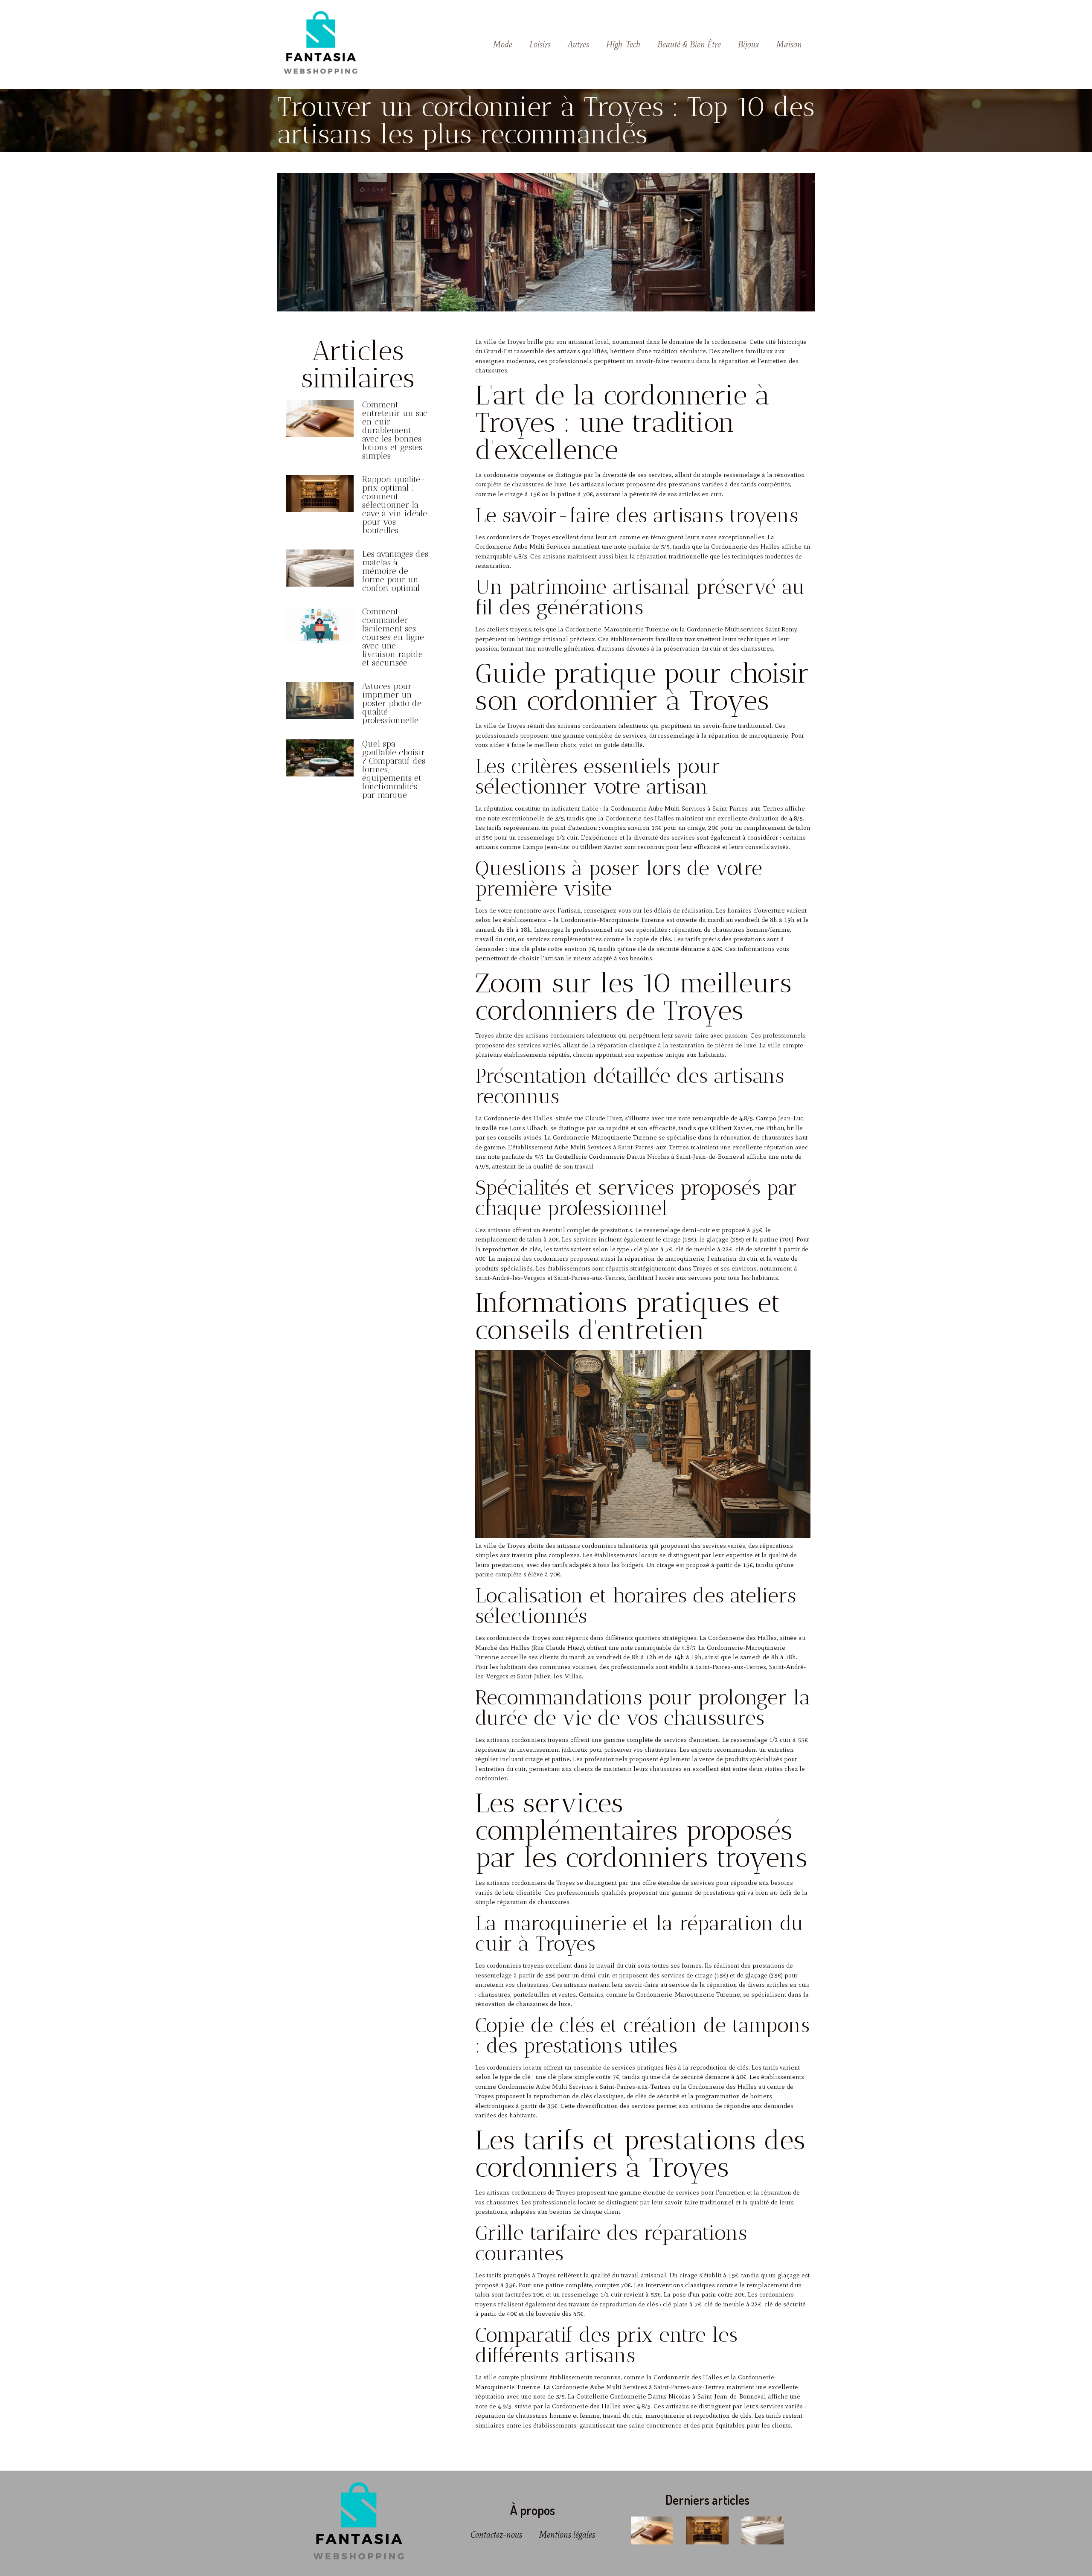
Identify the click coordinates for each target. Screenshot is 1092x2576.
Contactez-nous (496, 2535)
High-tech (623, 44)
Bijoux (749, 44)
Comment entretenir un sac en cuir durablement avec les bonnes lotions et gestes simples (395, 430)
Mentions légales (567, 2535)
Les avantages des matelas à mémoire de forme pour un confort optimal (395, 571)
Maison (789, 44)
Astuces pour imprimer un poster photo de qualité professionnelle (392, 703)
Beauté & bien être (689, 44)
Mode (503, 44)
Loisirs (540, 44)
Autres (578, 44)
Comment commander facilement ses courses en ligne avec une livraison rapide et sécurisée (393, 637)
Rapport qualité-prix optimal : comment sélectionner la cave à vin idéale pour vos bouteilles (395, 505)
